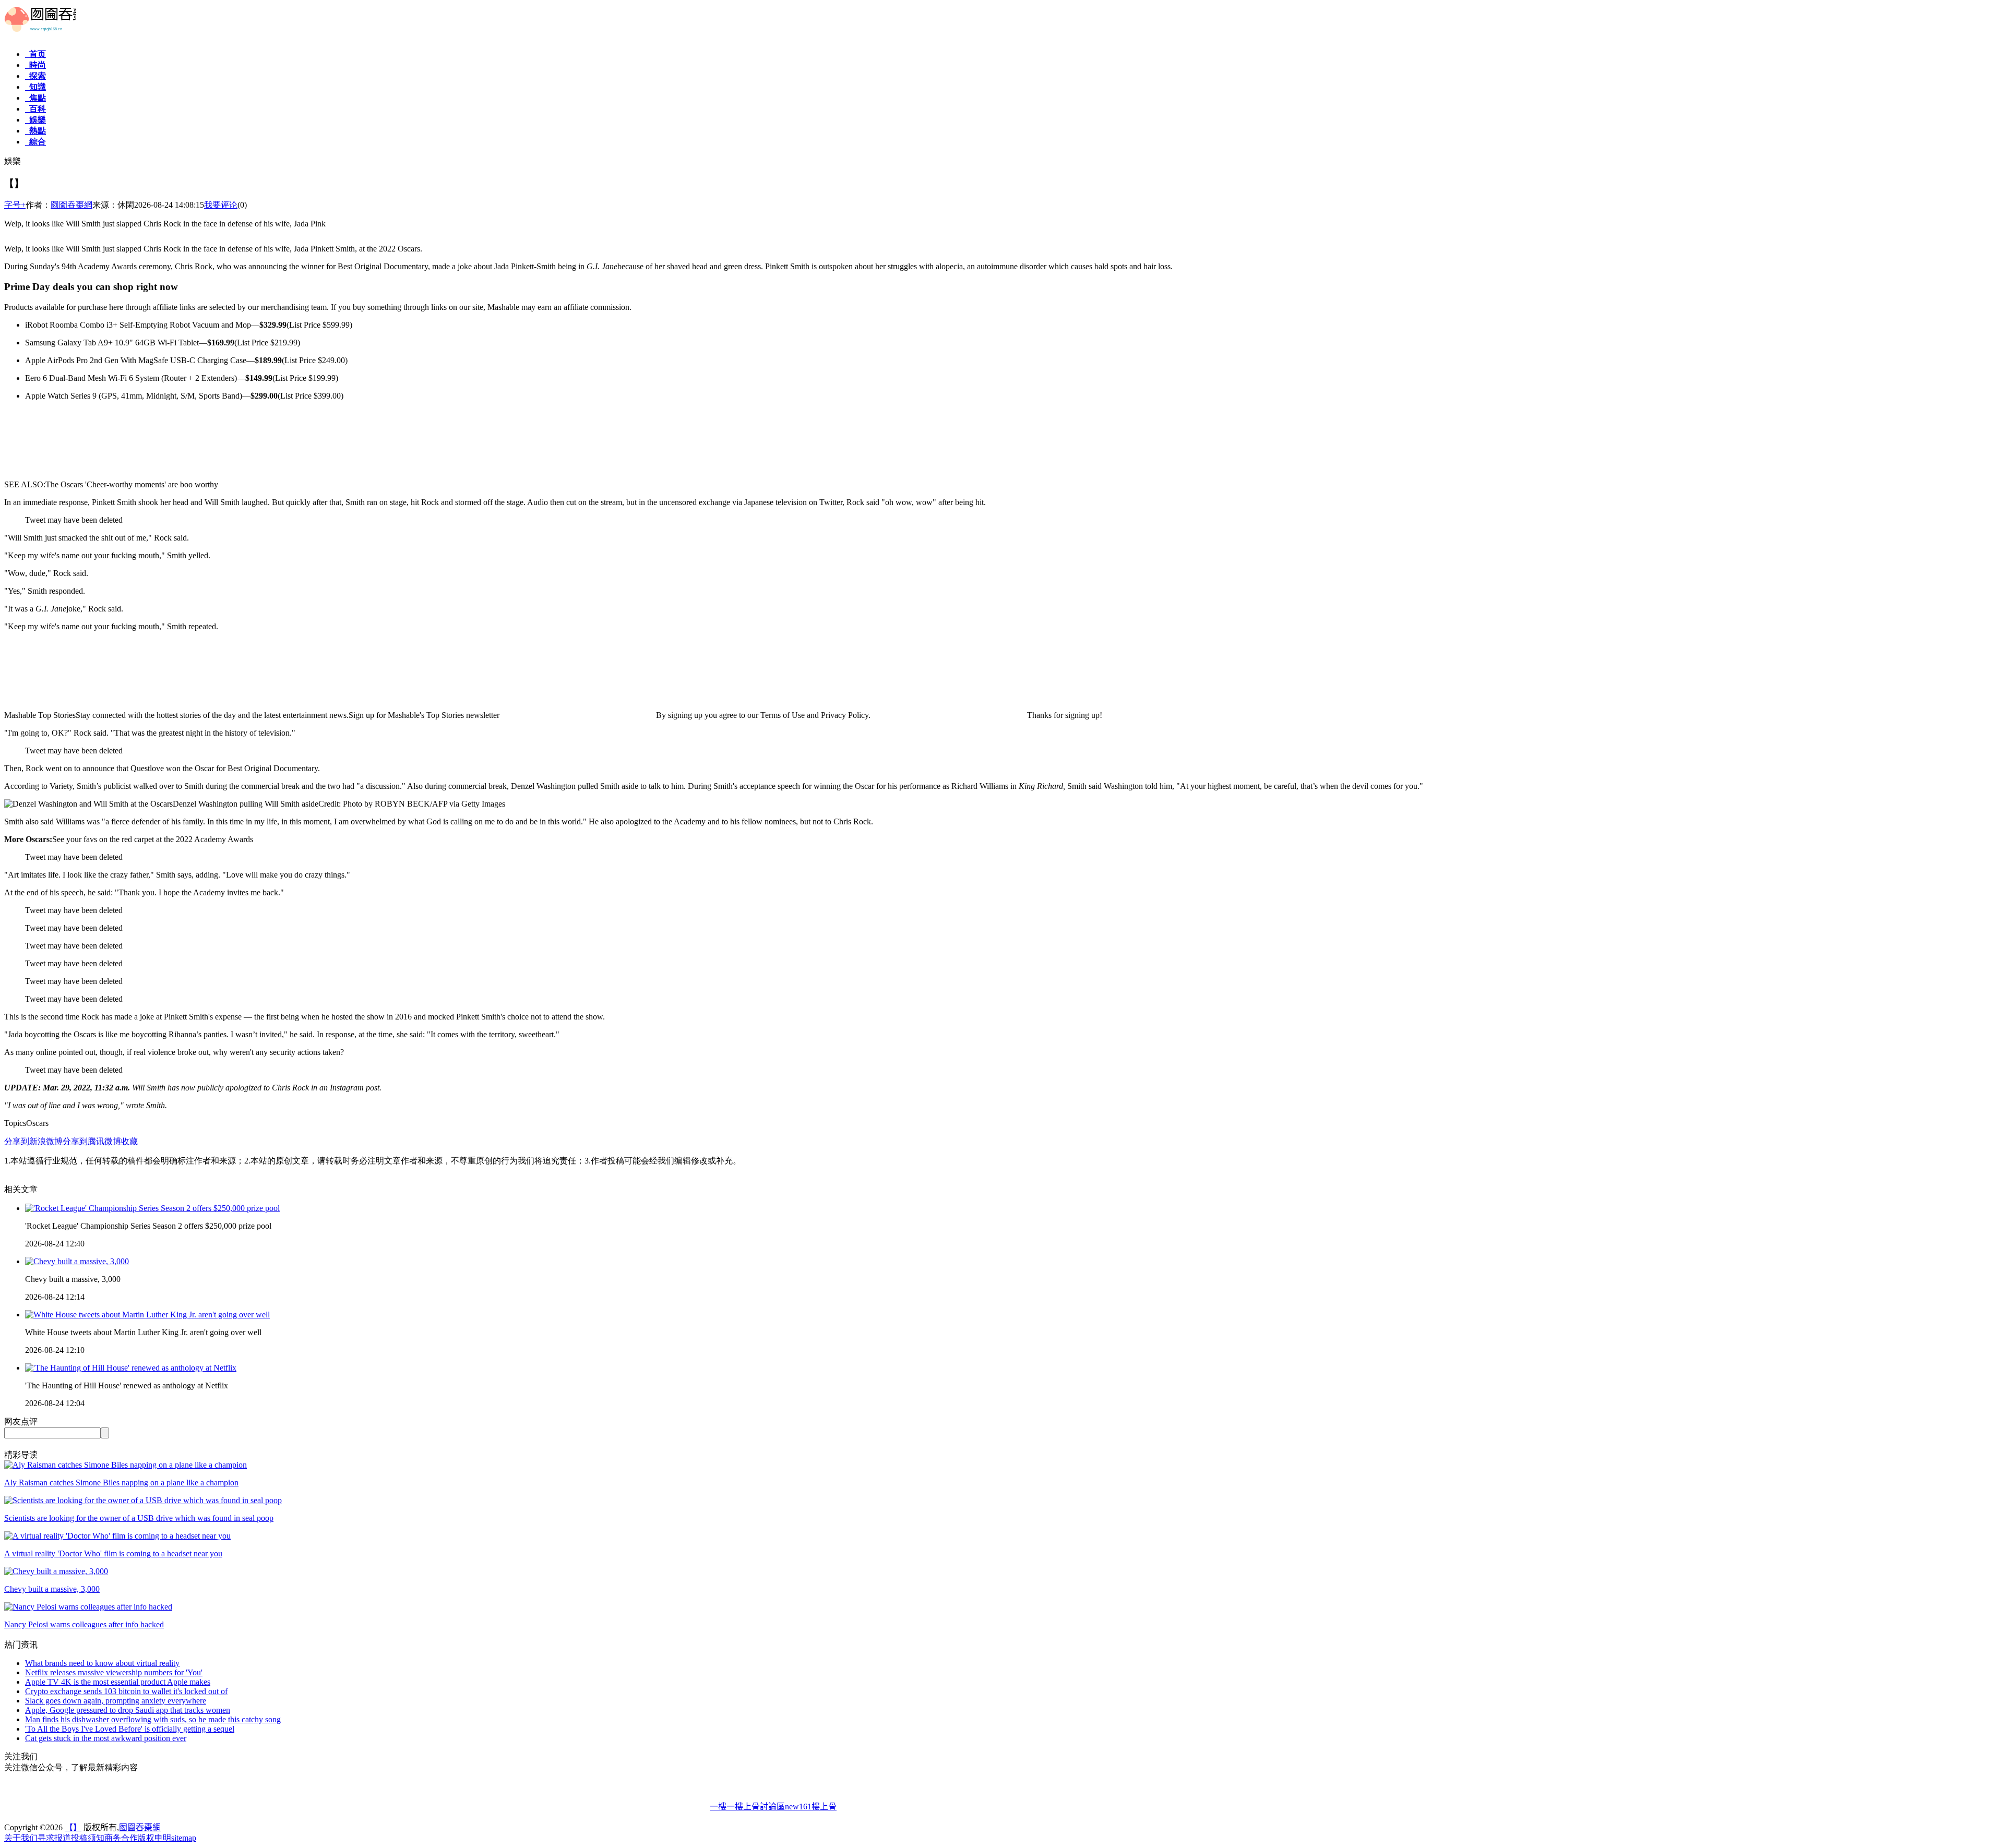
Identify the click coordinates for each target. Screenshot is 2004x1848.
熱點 (35, 131)
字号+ (15, 205)
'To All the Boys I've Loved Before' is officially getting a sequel (130, 1729)
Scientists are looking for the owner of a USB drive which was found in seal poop (139, 1518)
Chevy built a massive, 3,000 (52, 1589)
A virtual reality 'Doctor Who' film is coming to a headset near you (113, 1553)
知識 (35, 87)
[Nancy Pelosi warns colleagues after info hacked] (88, 1607)
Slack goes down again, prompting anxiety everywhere (116, 1701)
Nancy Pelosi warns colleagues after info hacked (84, 1624)
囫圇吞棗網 (71, 205)
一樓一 (722, 1807)
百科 (35, 109)
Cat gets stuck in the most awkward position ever (106, 1738)
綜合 (35, 142)
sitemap (184, 1838)
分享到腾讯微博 (92, 1141)
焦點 (35, 98)
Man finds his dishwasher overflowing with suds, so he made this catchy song (153, 1719)
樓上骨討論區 (760, 1807)
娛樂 (35, 120)
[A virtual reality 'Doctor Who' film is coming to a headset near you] (117, 1536)
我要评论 (221, 205)
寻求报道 (54, 1838)
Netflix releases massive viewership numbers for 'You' (114, 1672)
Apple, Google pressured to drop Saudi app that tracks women (128, 1710)
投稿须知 (88, 1838)
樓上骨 (824, 1807)
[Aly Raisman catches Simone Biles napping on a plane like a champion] (126, 1465)
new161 (798, 1807)
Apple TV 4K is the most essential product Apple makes (118, 1682)
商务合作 (121, 1838)
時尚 (35, 65)
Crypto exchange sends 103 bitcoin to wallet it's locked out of (126, 1691)
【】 (73, 1827)
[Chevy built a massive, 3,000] (56, 1571)
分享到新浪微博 (33, 1141)
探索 (35, 76)
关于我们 (21, 1838)
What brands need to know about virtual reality (102, 1663)
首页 (35, 54)
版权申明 (154, 1838)
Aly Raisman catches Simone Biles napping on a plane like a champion (121, 1483)
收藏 (129, 1141)
